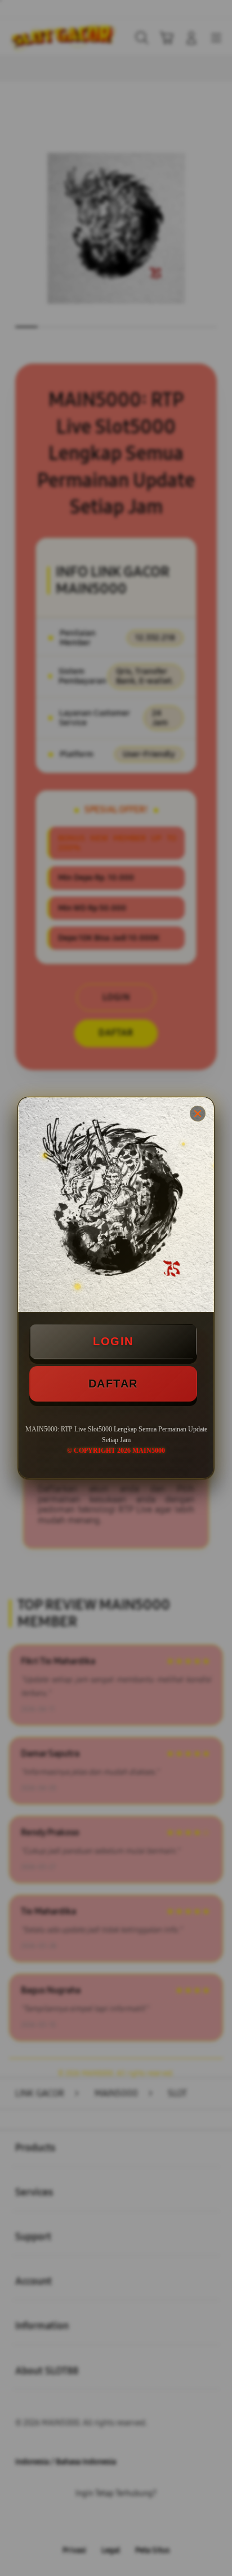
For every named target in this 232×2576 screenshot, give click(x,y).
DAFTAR (113, 1384)
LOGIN (113, 1341)
